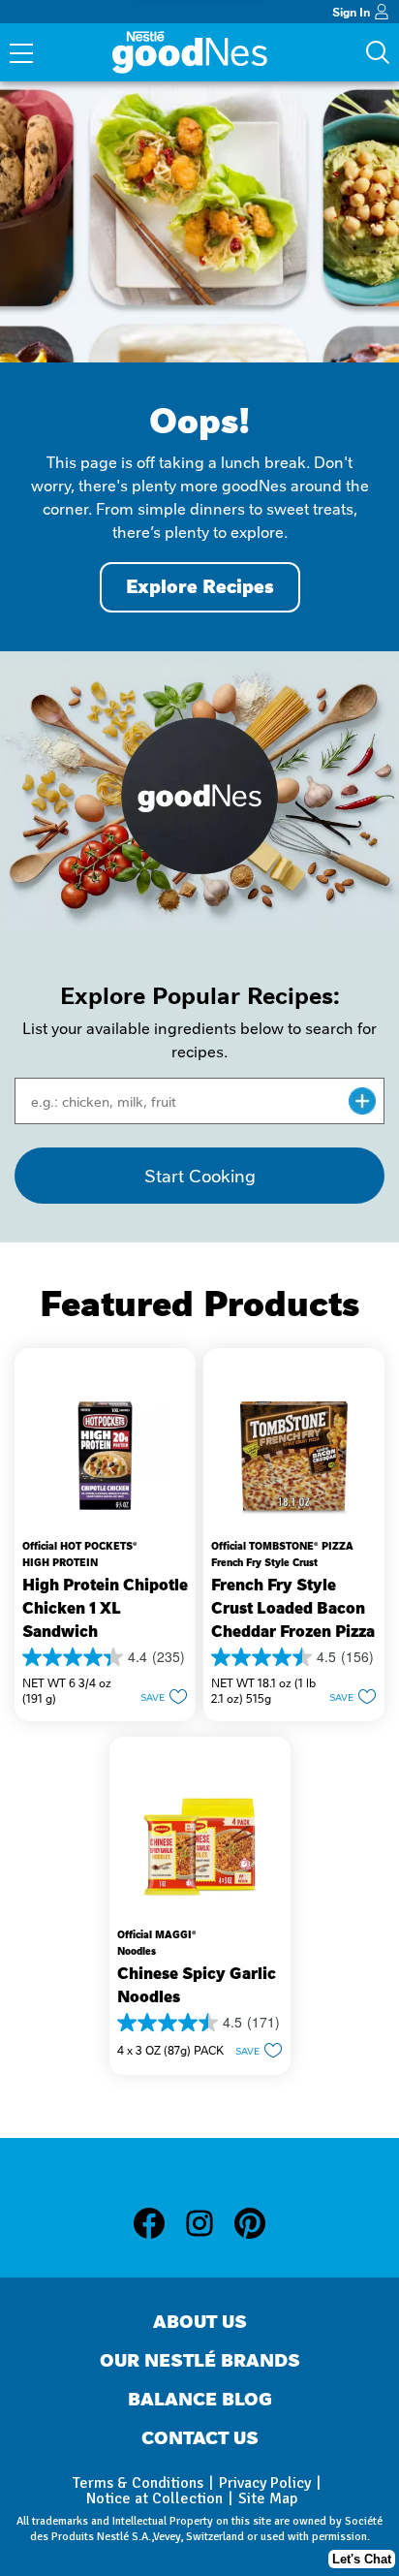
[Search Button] (378, 52)
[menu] (21, 55)
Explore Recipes (200, 587)
